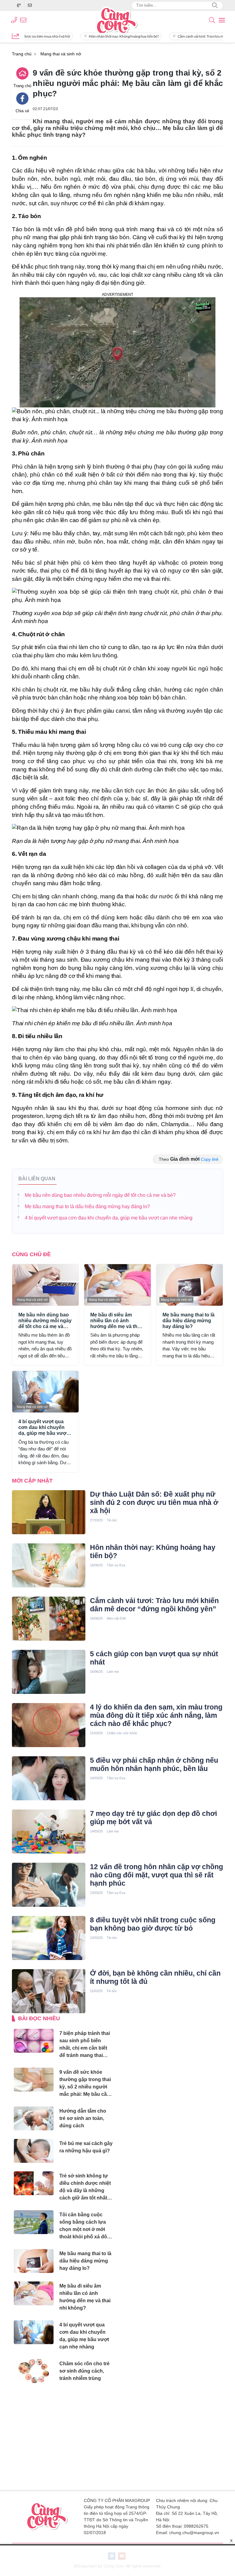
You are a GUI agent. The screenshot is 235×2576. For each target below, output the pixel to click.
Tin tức (112, 1520)
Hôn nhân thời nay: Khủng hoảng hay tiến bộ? (87, 36)
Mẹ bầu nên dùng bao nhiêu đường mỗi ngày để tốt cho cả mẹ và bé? (100, 1195)
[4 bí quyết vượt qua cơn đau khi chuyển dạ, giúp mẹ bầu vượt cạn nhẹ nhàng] (45, 1392)
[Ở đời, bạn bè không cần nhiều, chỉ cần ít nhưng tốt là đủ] (49, 1991)
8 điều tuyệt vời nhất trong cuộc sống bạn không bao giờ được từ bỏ (153, 1924)
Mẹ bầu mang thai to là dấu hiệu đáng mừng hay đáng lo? (87, 1206)
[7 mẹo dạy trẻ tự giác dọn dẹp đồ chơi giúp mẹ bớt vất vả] (49, 1832)
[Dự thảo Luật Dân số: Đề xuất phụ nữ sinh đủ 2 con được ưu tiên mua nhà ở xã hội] (49, 1512)
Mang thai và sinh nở (32, 1300)
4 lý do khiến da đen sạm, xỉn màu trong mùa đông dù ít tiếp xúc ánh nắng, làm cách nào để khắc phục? (156, 1715)
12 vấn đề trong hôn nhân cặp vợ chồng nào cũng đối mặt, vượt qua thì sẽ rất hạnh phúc (157, 1875)
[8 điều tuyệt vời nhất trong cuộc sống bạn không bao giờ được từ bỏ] (49, 1938)
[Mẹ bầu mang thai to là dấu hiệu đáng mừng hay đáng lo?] (190, 1285)
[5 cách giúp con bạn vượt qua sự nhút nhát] (49, 1672)
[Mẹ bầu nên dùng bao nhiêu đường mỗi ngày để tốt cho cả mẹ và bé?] (45, 1285)
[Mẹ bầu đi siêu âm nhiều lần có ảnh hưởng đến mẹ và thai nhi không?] (117, 1285)
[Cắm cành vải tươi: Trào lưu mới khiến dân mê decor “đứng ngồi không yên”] (49, 1619)
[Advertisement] (63, 2437)
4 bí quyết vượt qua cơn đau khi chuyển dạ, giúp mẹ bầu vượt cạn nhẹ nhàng (109, 1218)
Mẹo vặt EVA (116, 1618)
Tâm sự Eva (116, 1565)
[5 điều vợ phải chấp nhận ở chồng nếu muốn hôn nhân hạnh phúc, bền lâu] (49, 1778)
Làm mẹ (113, 1672)
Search (215, 6)
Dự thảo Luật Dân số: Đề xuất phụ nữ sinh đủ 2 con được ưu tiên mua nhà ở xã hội (154, 1502)
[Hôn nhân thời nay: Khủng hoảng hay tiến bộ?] (49, 1565)
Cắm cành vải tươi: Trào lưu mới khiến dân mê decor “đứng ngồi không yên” (154, 1605)
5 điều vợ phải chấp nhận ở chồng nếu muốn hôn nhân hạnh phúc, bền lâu (154, 1764)
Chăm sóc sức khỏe (122, 1733)
